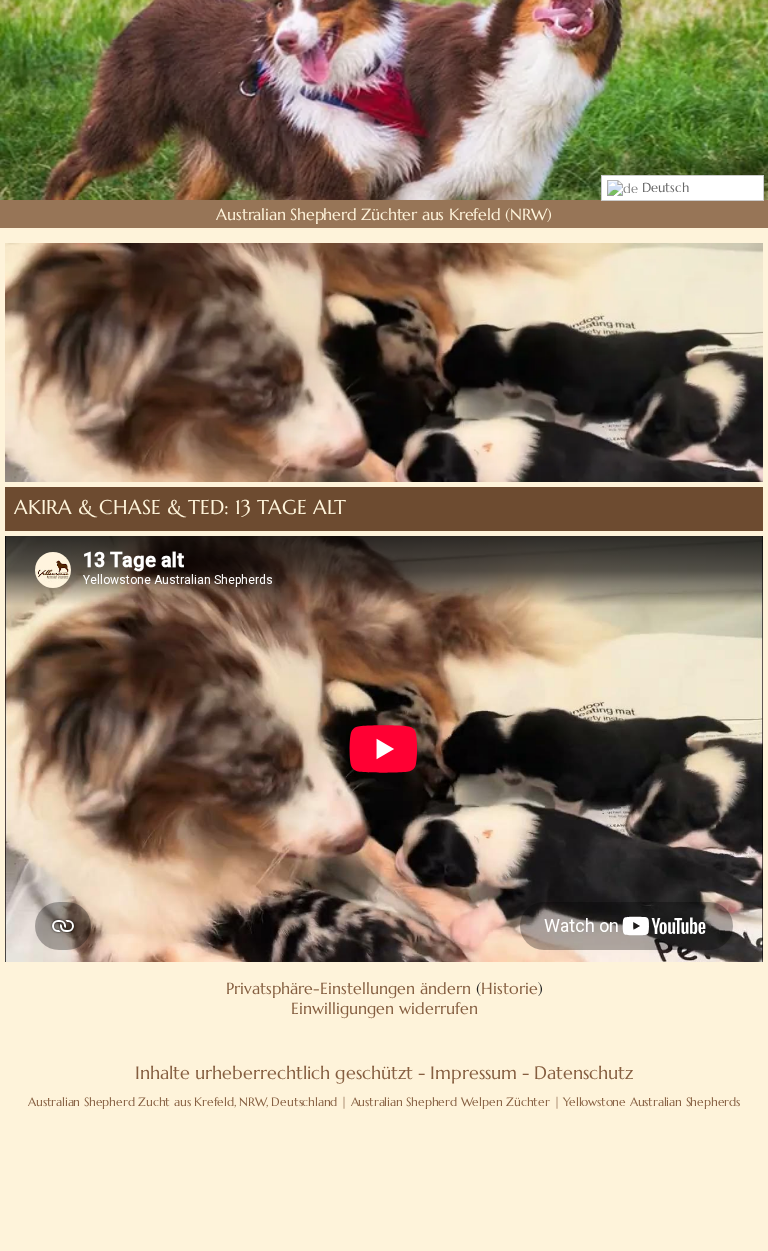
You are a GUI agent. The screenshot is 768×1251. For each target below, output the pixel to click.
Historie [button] (509, 988)
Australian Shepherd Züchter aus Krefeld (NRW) (383, 214)
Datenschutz (583, 1072)
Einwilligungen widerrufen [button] (384, 1008)
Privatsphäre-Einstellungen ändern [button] (348, 988)
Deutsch (663, 187)
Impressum (473, 1072)
